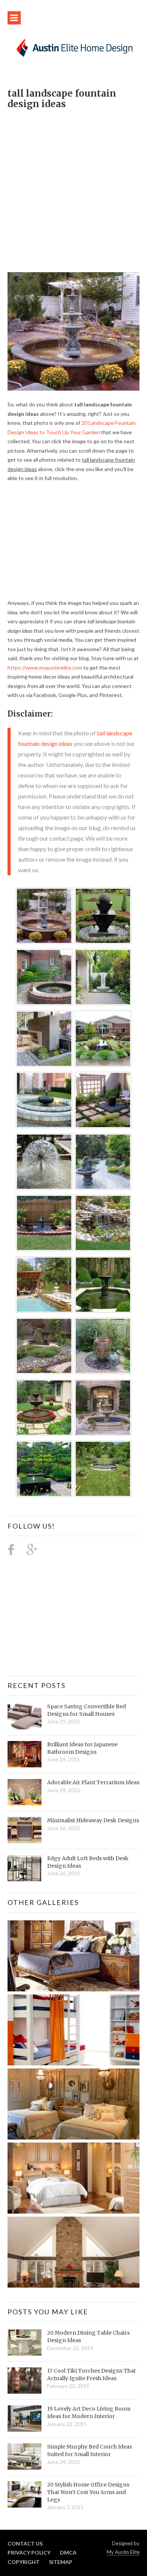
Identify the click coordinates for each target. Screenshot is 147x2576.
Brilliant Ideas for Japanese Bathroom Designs (82, 1748)
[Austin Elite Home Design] (73, 47)
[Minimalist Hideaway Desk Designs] (24, 1830)
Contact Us (25, 2543)
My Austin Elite (123, 2552)
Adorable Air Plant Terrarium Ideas (93, 1782)
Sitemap (61, 2562)
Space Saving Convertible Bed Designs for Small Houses (87, 1710)
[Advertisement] (73, 187)
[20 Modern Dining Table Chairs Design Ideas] (24, 2343)
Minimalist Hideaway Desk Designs (93, 1820)
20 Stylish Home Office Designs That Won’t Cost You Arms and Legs (88, 2492)
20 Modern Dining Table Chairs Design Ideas (88, 2337)
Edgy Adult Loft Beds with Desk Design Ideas (88, 1862)
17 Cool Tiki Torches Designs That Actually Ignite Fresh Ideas (91, 2374)
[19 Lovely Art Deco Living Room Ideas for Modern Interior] (24, 2418)
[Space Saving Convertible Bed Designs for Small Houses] (24, 1716)
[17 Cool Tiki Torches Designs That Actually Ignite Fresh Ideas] (24, 2381)
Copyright (24, 2562)
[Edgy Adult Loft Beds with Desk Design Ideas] (24, 1868)
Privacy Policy (29, 2553)
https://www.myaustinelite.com (45, 667)
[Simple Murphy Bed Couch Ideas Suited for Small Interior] (24, 2456)
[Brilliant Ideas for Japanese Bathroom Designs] (24, 1754)
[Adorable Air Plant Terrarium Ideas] (24, 1792)
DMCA (68, 2553)
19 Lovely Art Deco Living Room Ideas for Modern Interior (89, 2412)
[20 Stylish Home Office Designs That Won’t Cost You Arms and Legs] (24, 2494)
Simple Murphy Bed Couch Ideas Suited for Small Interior (90, 2450)
